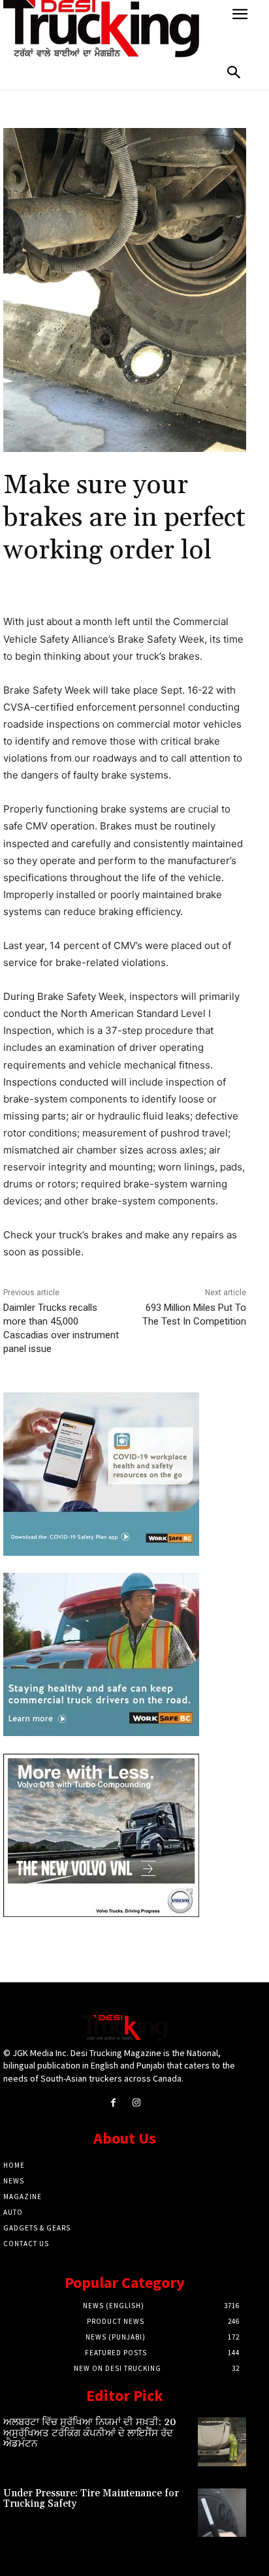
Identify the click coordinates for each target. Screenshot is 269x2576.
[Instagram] (136, 2103)
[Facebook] (113, 2103)
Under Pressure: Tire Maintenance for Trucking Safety (91, 2499)
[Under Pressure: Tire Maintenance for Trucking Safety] (222, 2513)
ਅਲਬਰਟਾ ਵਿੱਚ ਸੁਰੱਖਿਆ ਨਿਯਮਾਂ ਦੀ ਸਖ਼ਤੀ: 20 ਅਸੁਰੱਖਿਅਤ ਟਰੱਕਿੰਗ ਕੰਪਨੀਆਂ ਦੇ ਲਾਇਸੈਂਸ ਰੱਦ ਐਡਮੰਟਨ (90, 2433)
